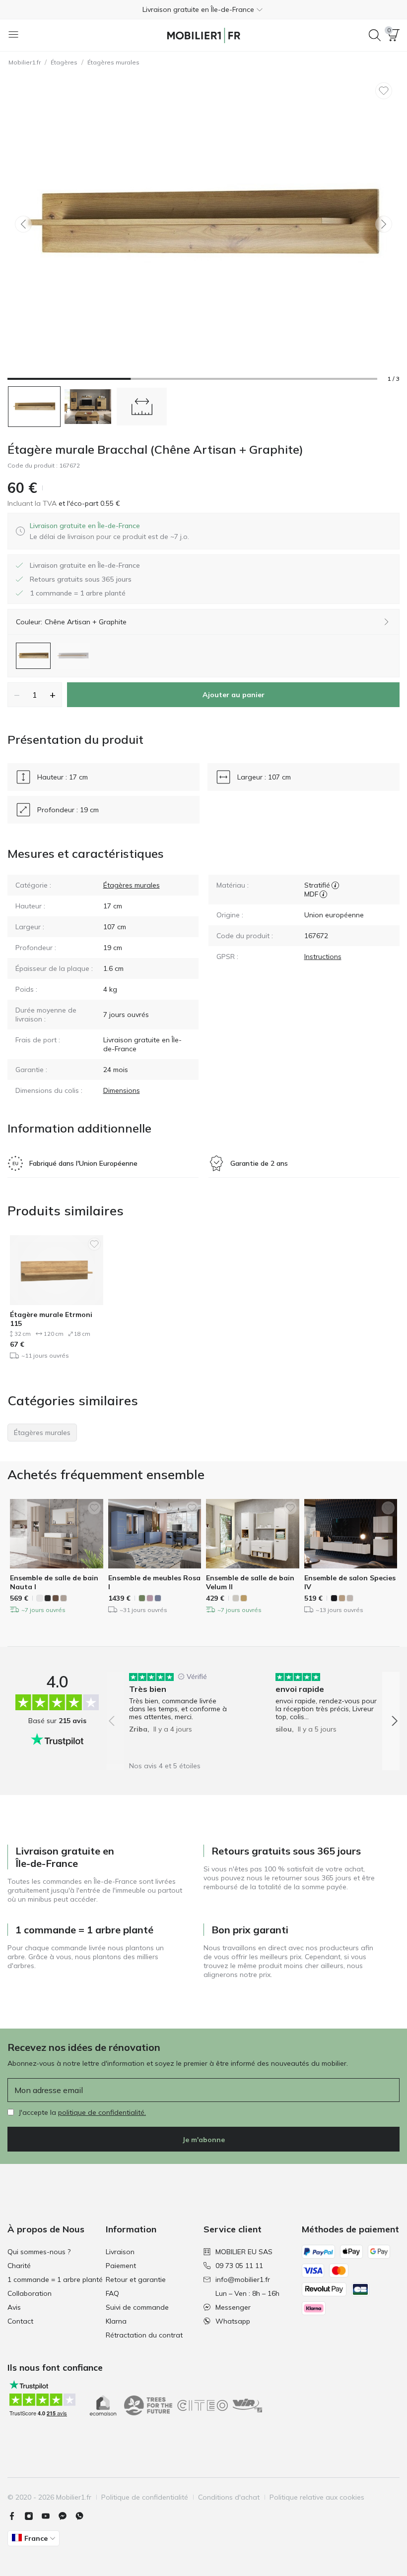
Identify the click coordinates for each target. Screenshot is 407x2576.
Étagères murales (113, 62)
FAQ (112, 2293)
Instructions (323, 957)
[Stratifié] (335, 885)
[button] (203, 9)
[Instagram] (33, 2516)
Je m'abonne (203, 2140)
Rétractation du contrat (144, 2335)
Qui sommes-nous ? (39, 2252)
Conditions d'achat (229, 2497)
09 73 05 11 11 (239, 2266)
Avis (14, 2307)
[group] (180, 1714)
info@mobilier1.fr (243, 2279)
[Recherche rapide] (375, 35)
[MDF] (323, 894)
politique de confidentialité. (102, 2112)
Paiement (121, 2266)
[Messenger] (67, 2516)
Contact (20, 2321)
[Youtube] (50, 2516)
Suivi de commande (137, 2307)
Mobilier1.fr (25, 62)
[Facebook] (16, 2516)
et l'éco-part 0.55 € (88, 503)
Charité (19, 2266)
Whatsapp (233, 2321)
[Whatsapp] (83, 2516)
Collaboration (30, 2293)
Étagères (64, 62)
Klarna (116, 2321)
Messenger (233, 2307)
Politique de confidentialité (145, 2497)
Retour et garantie (136, 2279)
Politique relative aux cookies (317, 2497)
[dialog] (109, 531)
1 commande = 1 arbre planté (55, 2279)
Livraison (120, 2252)
